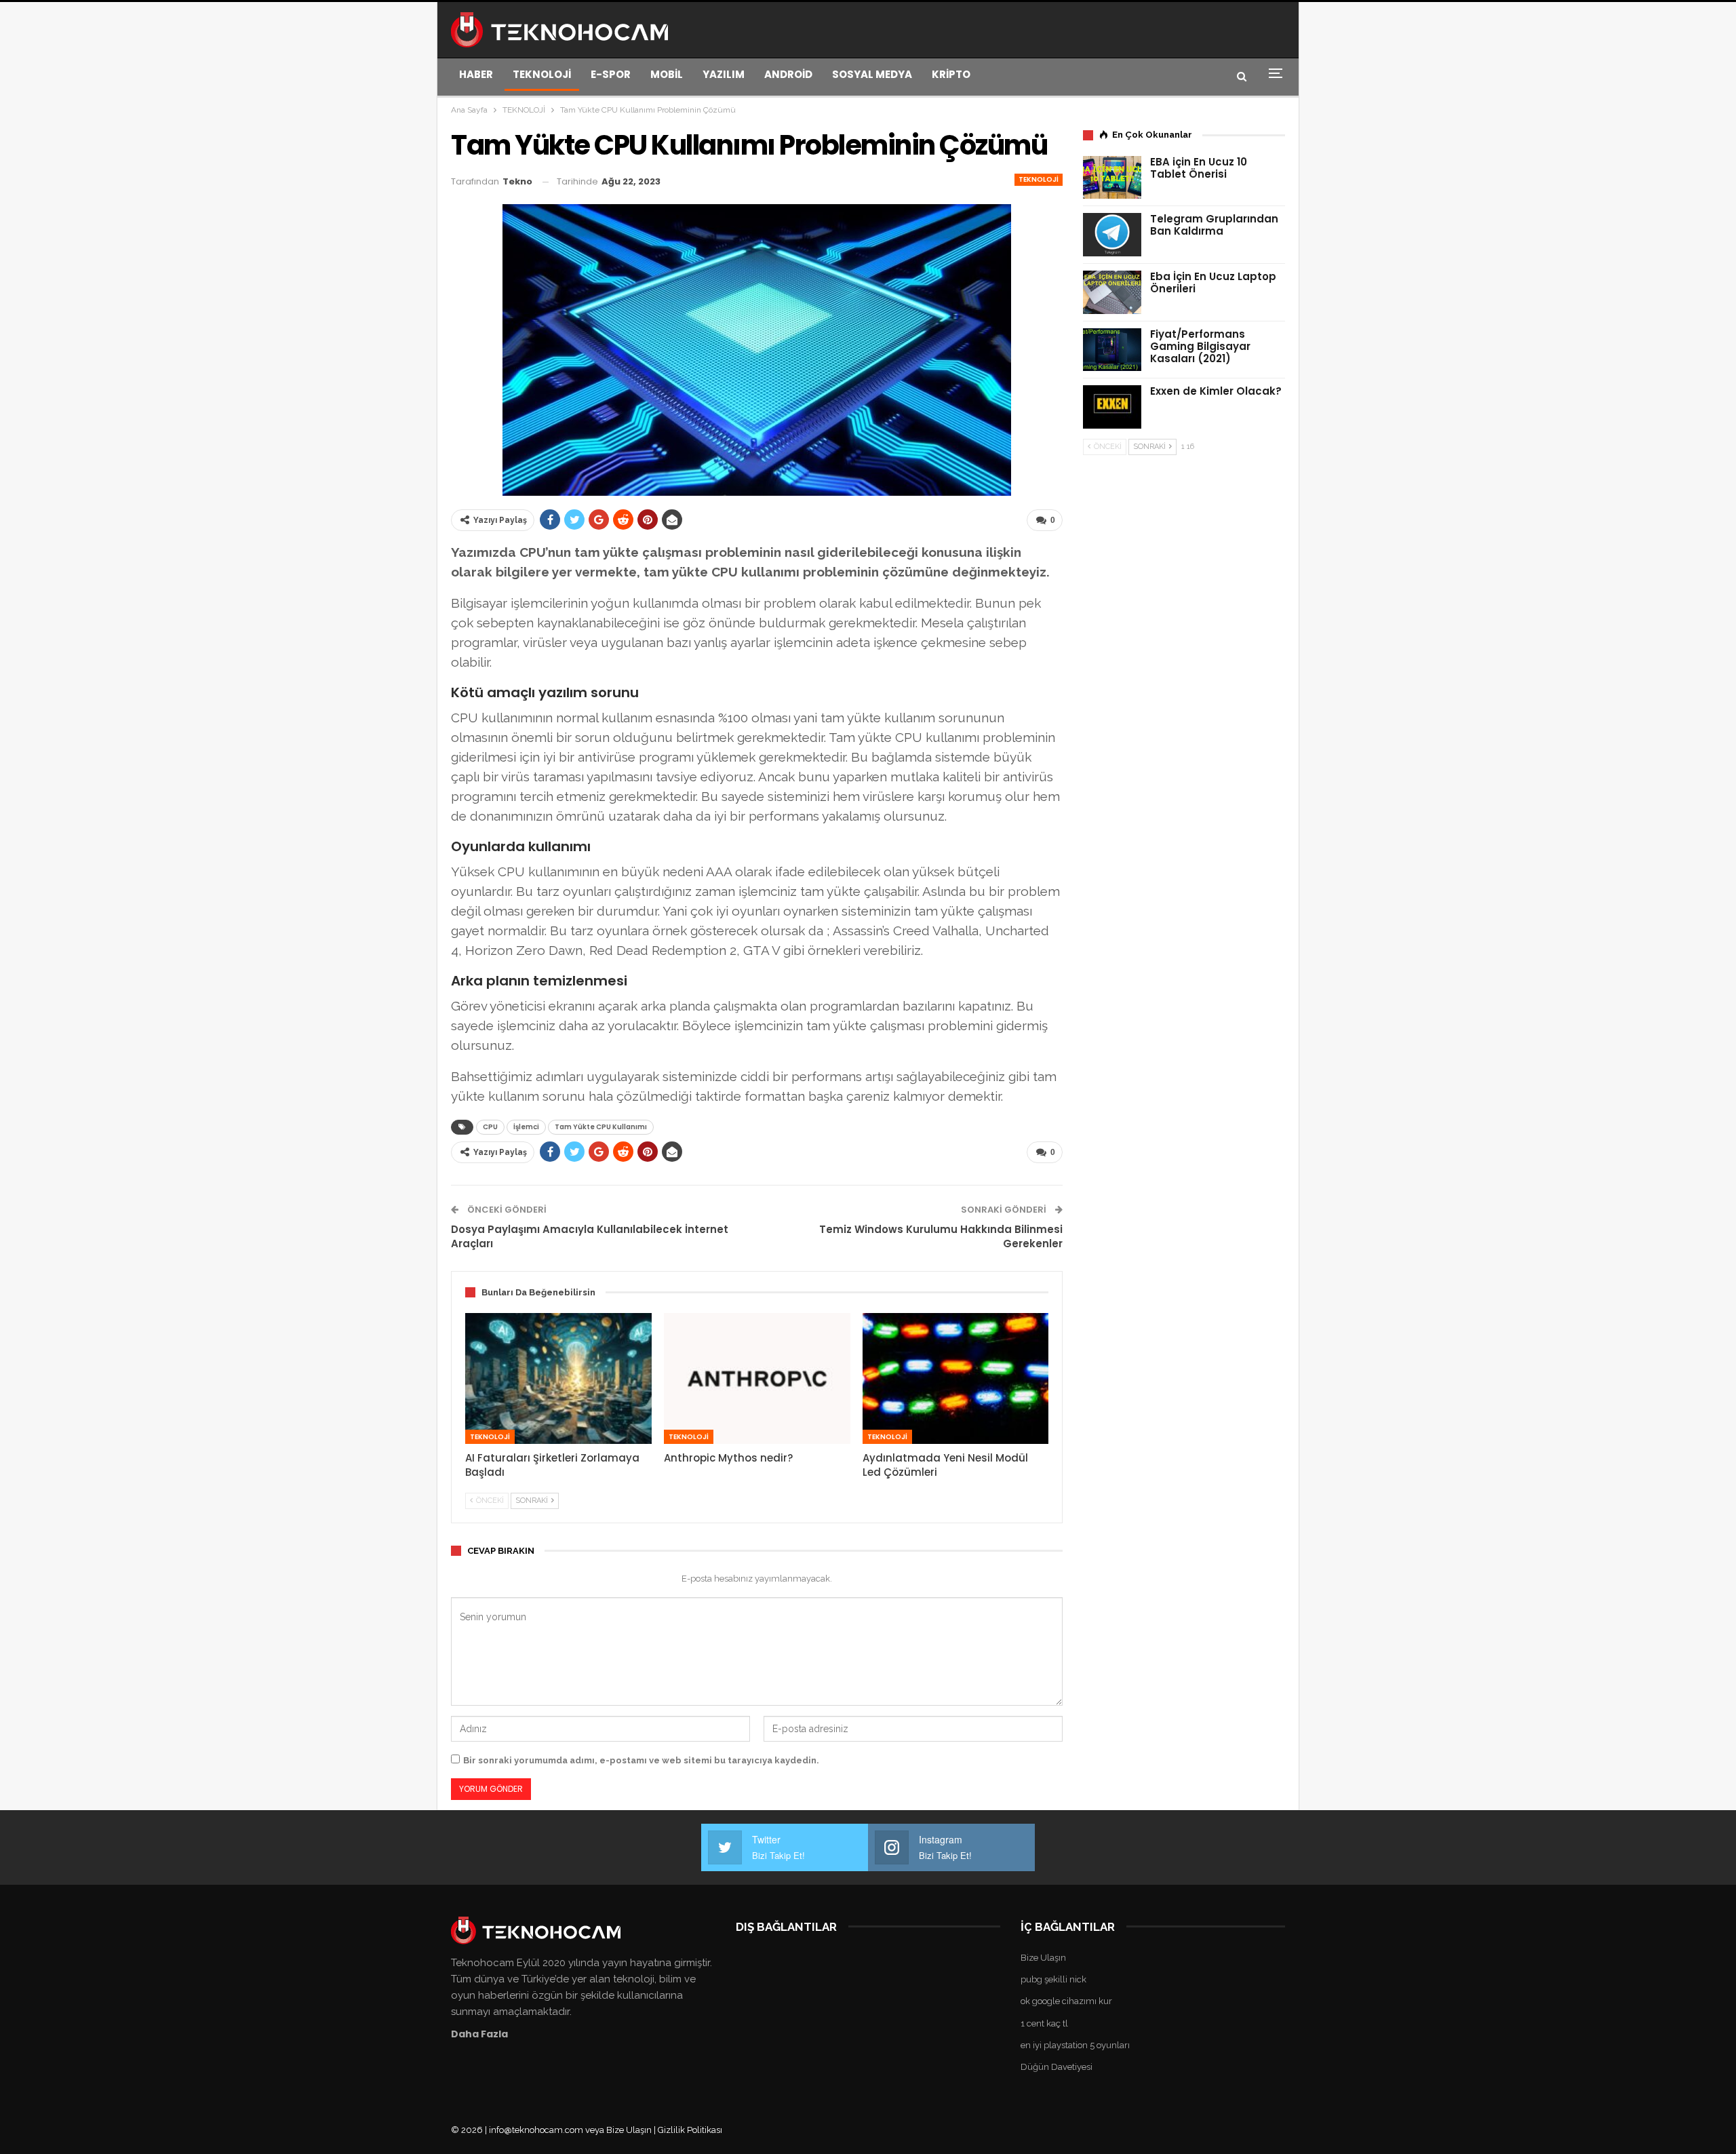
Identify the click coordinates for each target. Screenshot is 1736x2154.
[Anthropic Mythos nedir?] (757, 1378)
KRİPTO (951, 74)
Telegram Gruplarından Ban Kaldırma (1214, 225)
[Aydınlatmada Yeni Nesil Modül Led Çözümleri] (956, 1378)
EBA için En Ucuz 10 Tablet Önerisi (1199, 168)
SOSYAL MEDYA (872, 74)
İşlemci (526, 1127)
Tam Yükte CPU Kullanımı (601, 1127)
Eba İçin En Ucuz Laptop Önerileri (1213, 282)
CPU (490, 1127)
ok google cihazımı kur (1066, 2001)
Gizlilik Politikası (690, 2130)
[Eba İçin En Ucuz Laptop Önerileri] (1112, 292)
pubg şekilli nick (1053, 1979)
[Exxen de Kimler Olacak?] (1112, 407)
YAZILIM (724, 74)
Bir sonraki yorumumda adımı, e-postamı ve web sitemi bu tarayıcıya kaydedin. (641, 1760)
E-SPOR (611, 74)
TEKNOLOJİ (542, 74)
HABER (476, 74)
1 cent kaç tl (1044, 2023)
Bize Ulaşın (1043, 1958)
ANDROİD (788, 74)
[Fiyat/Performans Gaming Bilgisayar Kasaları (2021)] (1112, 350)
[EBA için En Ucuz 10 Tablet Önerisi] (1112, 178)
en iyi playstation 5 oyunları (1075, 2045)
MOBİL (667, 74)
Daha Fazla (479, 2034)
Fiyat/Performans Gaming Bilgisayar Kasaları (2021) (1200, 346)
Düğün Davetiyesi (1057, 2067)
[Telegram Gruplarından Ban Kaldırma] (1112, 235)
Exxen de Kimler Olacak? (1216, 391)
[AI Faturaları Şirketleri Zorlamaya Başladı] (558, 1378)
